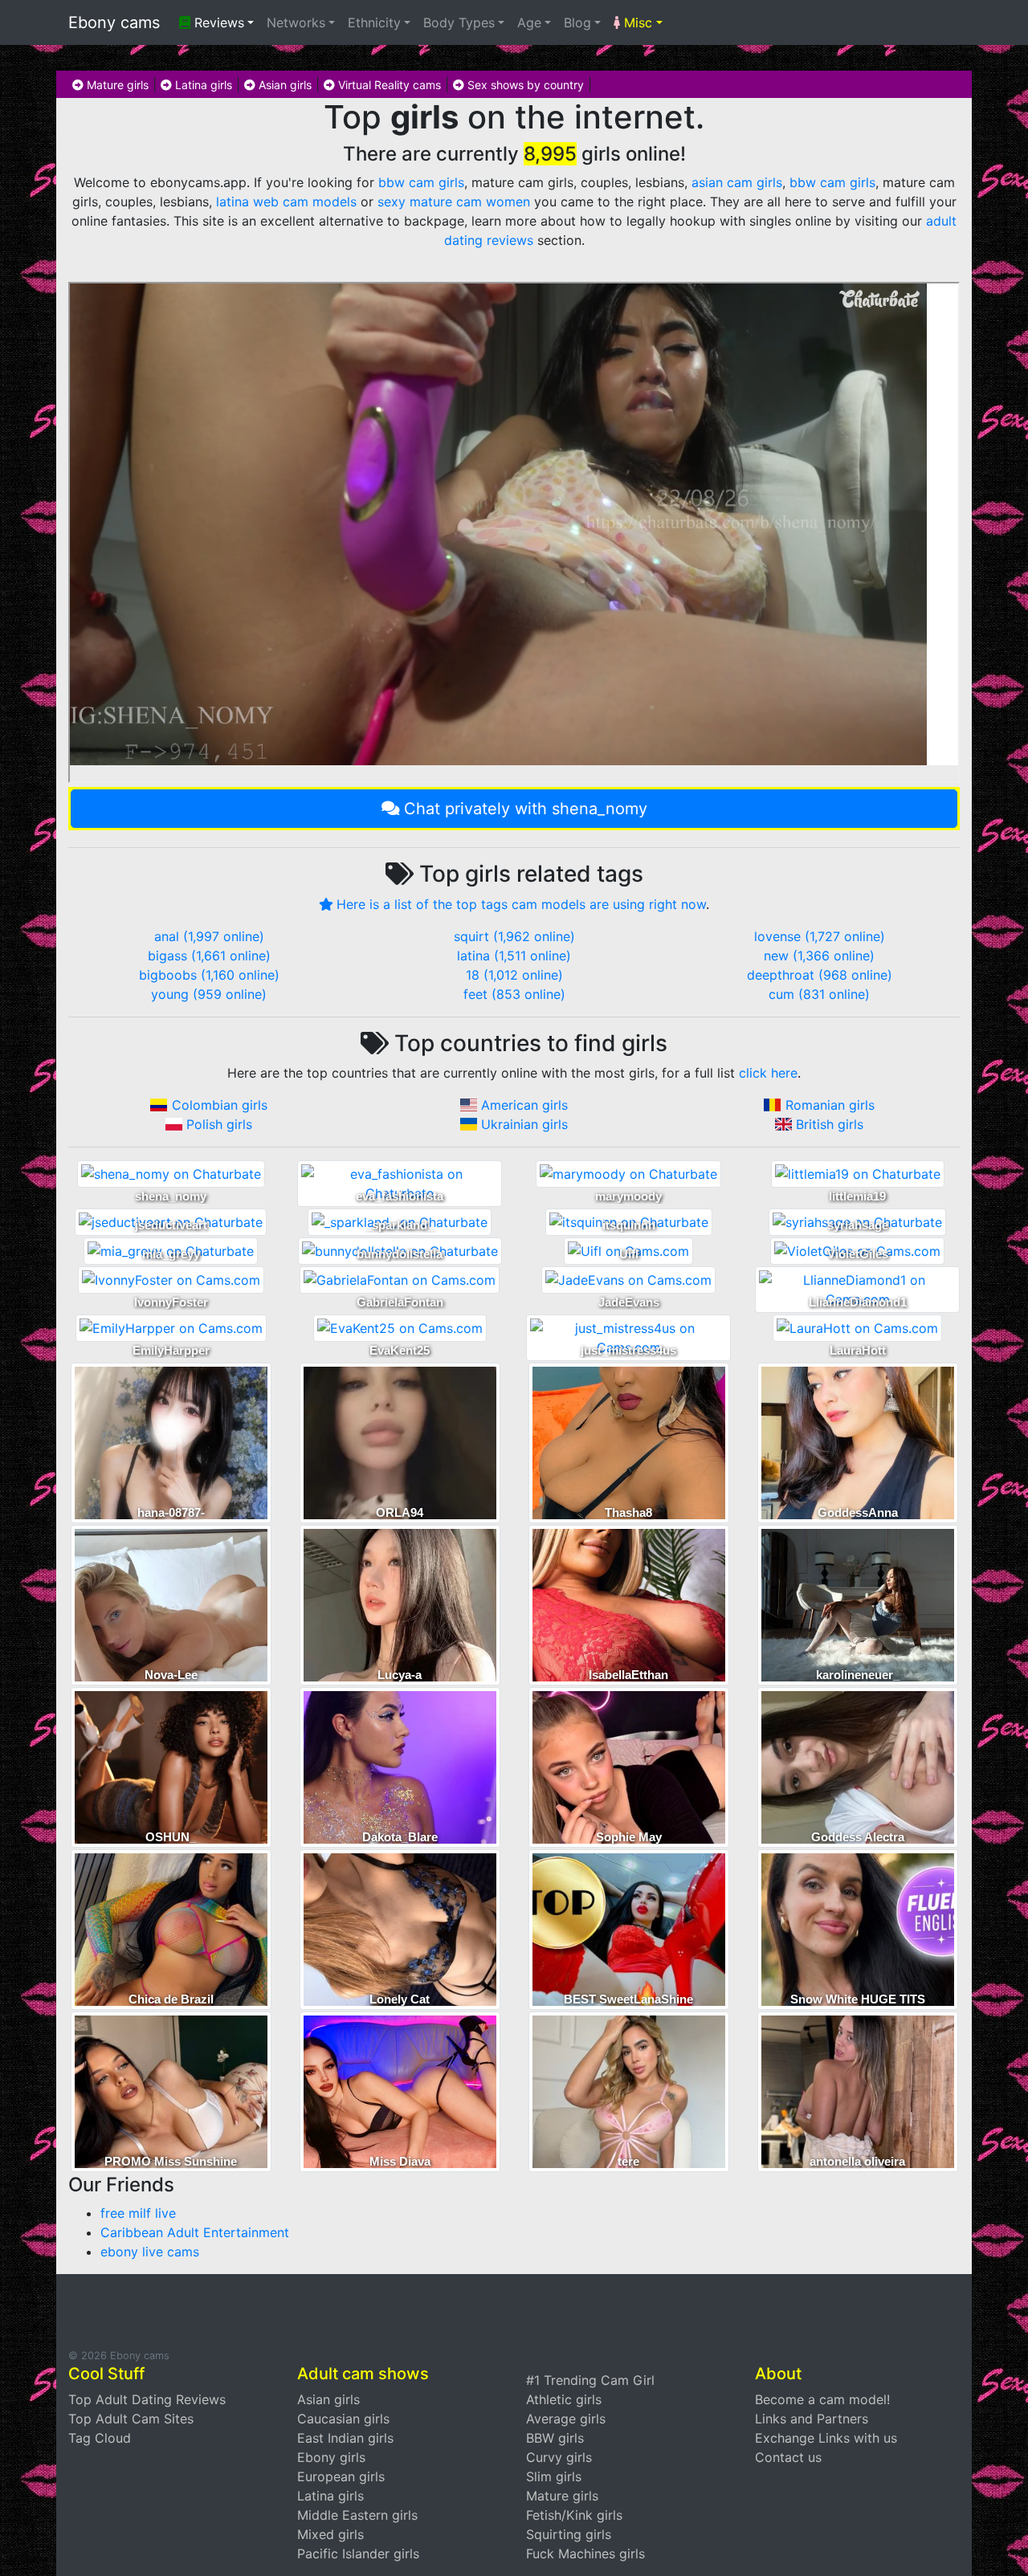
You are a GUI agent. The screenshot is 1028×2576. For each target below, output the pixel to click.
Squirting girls (569, 2534)
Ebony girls (331, 2457)
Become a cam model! (822, 2399)
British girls (830, 1124)
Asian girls (284, 85)
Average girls (566, 2419)
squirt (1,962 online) (514, 936)
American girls (524, 1105)
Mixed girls (330, 2534)
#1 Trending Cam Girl (590, 2380)
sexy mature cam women (454, 202)
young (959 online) (209, 994)
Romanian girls (830, 1105)
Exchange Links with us (826, 2438)
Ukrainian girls (524, 1124)
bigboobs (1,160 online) (209, 975)
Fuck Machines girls (585, 2554)
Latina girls (202, 85)
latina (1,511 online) (514, 956)
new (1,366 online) (819, 956)
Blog (577, 22)
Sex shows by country (524, 85)
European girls (341, 2476)
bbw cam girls (421, 182)
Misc (636, 22)
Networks (296, 22)
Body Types (459, 22)
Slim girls (554, 2476)
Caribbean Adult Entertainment (195, 2232)
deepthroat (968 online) (820, 975)
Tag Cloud (100, 2438)
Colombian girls (220, 1105)
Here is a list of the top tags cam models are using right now (521, 904)
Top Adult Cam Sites (131, 2419)
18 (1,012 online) (514, 975)
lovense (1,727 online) (820, 936)
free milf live (138, 2213)
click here (768, 1073)
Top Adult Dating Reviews (147, 2399)
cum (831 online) (819, 994)
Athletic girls (564, 2399)
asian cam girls (737, 182)
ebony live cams (150, 2252)
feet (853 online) (514, 994)
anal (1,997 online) (209, 936)
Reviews (217, 22)
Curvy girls (559, 2457)
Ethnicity (374, 22)
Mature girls (116, 85)
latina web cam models (286, 202)
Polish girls (219, 1124)
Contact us (788, 2457)
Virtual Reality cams (388, 85)
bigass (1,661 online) (209, 956)
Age (529, 22)
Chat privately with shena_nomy (526, 809)
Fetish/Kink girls (574, 2515)
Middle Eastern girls (357, 2515)
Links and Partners (812, 2419)
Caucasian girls (343, 2419)
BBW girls (555, 2438)
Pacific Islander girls (358, 2554)
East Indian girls (345, 2438)
